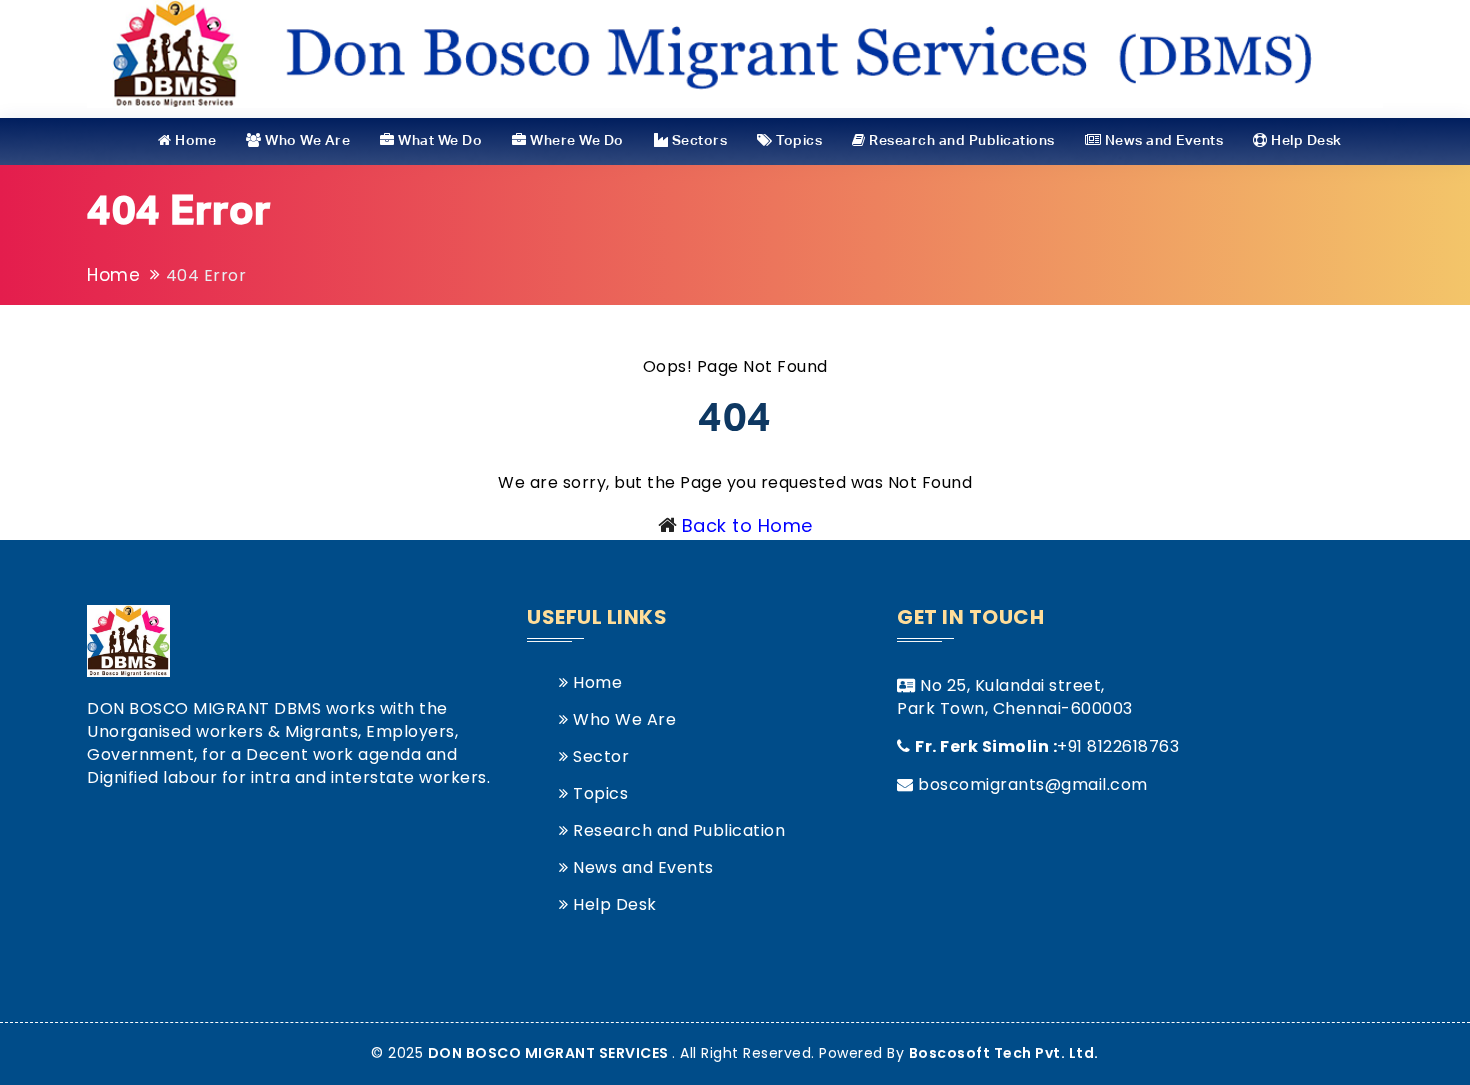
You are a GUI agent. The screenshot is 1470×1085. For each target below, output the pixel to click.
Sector (599, 756)
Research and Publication (677, 830)
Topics (797, 141)
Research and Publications (960, 141)
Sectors (697, 141)
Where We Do (575, 141)
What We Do (438, 141)
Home (194, 141)
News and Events (1162, 141)
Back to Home (747, 525)
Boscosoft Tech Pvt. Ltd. (1004, 1053)
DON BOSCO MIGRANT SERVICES (550, 1053)
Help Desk (1305, 141)
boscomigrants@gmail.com (1033, 784)
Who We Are (306, 141)
